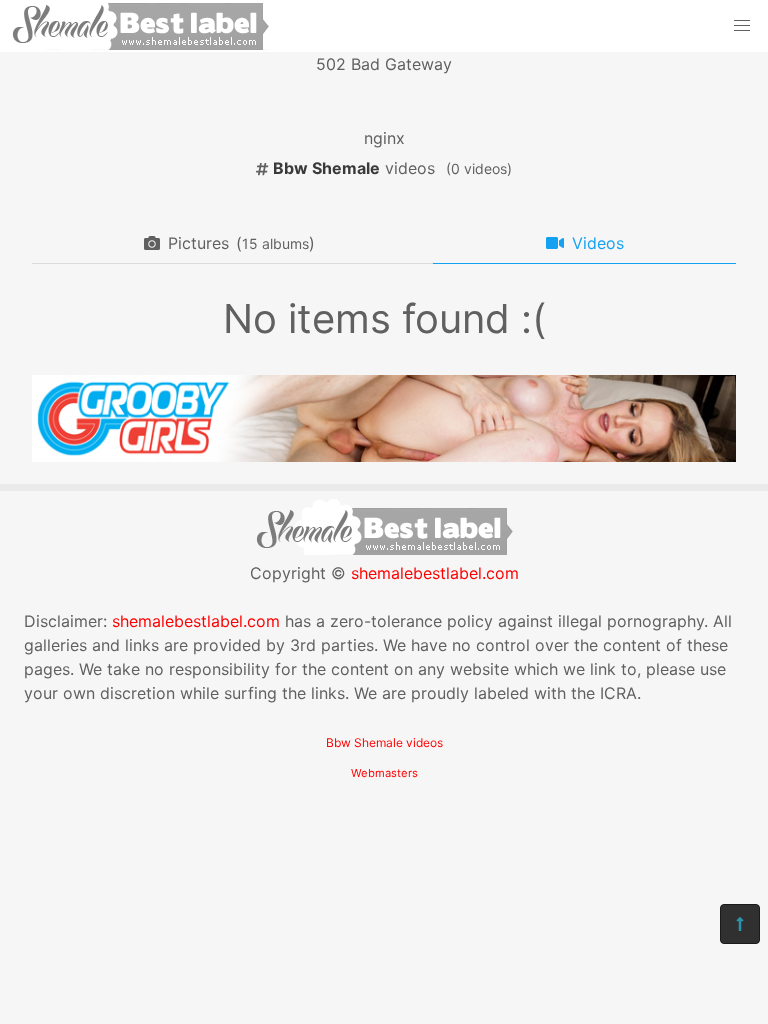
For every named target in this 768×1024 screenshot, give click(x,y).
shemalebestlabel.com (435, 573)
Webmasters (384, 773)
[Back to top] (740, 924)
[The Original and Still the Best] (384, 456)
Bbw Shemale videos (384, 742)
